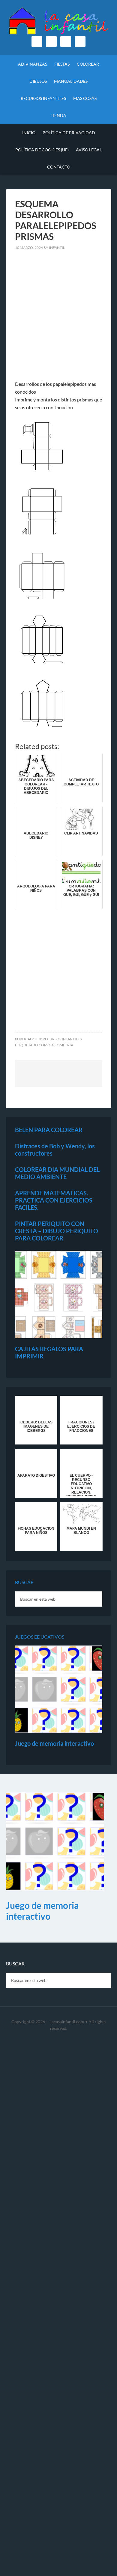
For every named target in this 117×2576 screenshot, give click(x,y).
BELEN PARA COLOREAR (49, 1130)
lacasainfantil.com (67, 2022)
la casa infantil (59, 21)
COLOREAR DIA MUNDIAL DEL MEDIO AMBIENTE (57, 1173)
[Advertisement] (58, 319)
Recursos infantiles (62, 1039)
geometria (63, 1045)
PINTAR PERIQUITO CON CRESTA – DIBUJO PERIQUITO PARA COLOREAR (57, 1231)
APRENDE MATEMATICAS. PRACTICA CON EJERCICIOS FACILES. (54, 1200)
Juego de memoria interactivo (54, 1743)
